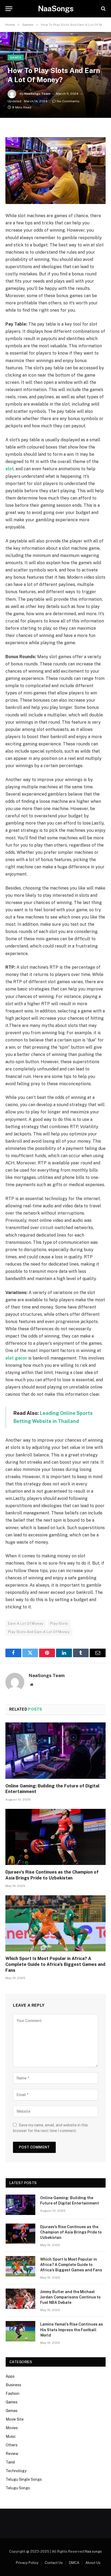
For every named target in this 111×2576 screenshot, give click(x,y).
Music (11, 2436)
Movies (12, 2428)
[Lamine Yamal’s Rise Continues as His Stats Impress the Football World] (20, 2331)
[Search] (103, 9)
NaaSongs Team (37, 94)
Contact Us (54, 2563)
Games (16, 57)
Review (12, 2454)
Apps (10, 2376)
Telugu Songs (18, 2488)
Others (12, 2445)
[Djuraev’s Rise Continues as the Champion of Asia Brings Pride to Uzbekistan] (55, 1837)
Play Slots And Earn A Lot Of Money (39, 1632)
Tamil (10, 2462)
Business (13, 2385)
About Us (93, 2563)
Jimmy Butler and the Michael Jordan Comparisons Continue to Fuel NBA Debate (70, 2297)
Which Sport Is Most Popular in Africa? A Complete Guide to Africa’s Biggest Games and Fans (55, 1964)
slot (10, 469)
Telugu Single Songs (24, 2479)
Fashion (13, 2393)
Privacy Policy (27, 2563)
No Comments (68, 101)
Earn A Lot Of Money (26, 1624)
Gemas (12, 2411)
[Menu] (9, 9)
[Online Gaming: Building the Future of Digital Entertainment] (55, 1750)
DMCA (74, 2563)
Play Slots (59, 1624)
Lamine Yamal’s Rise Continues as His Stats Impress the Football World (72, 2330)
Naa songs (93, 2551)
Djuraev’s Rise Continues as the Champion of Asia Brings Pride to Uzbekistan (71, 2232)
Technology (16, 2471)
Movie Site (15, 2419)
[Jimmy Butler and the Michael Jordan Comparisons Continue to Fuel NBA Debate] (20, 2299)
